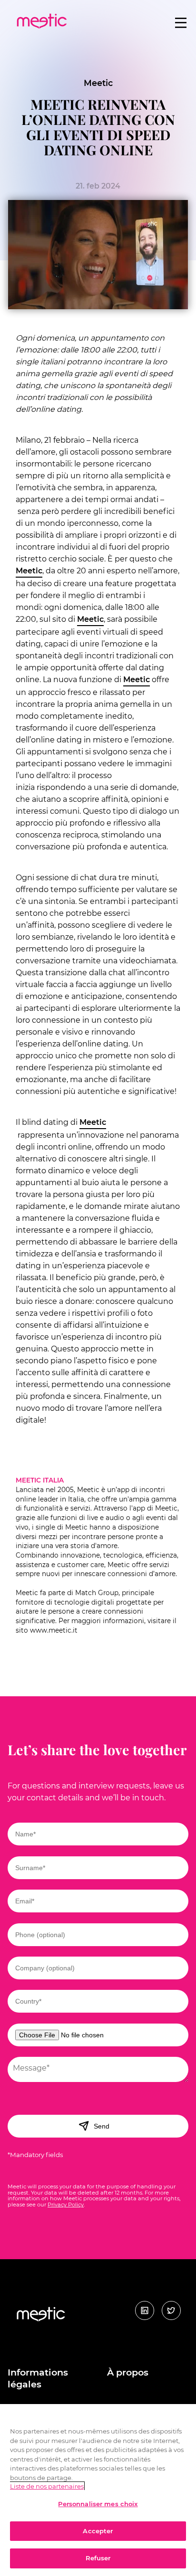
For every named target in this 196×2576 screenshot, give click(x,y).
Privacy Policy (66, 2205)
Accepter (98, 2531)
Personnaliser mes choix (98, 2504)
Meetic (98, 83)
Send (102, 2126)
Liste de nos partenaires (47, 2486)
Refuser (98, 2558)
